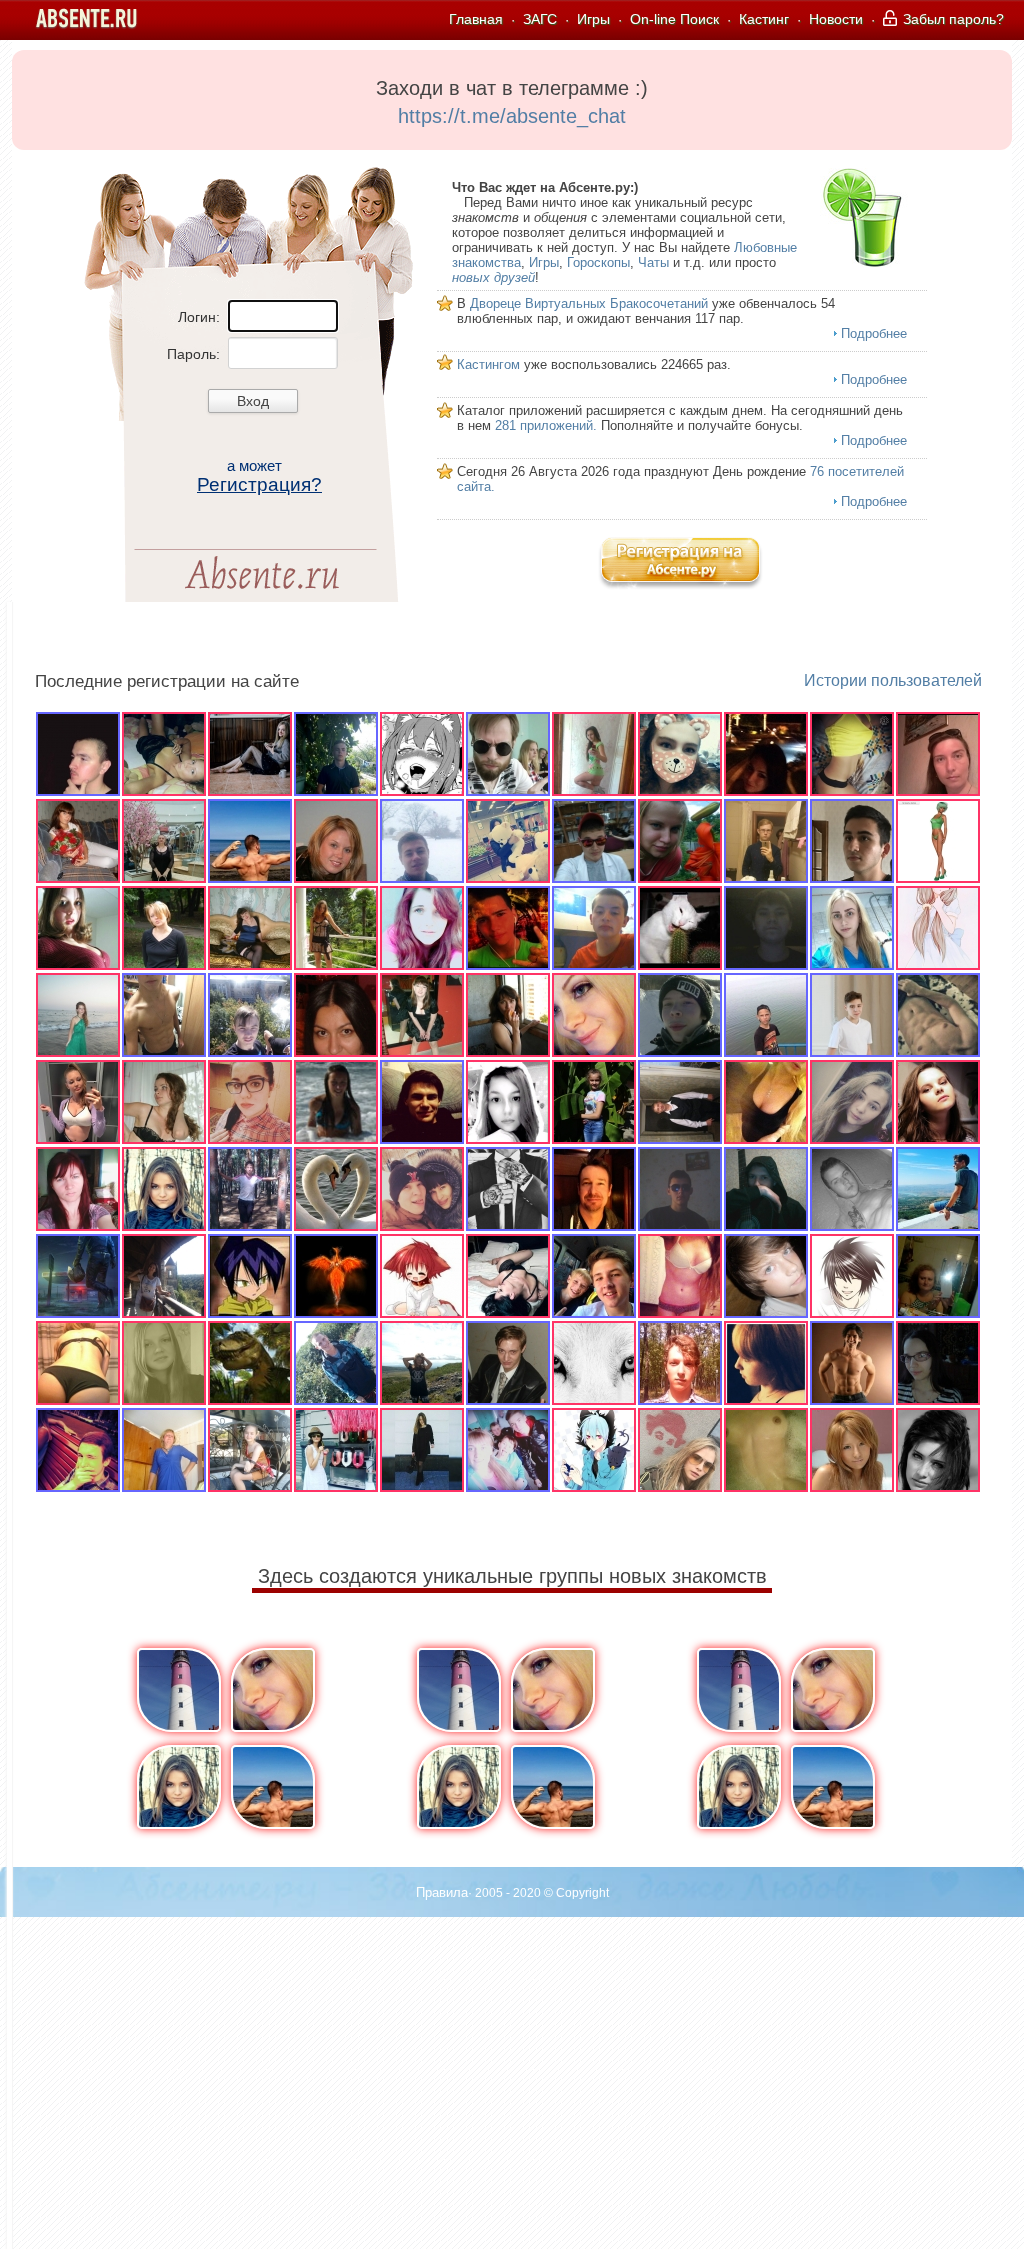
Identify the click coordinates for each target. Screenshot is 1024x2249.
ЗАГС (540, 19)
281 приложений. (546, 425)
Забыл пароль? (951, 19)
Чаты (653, 262)
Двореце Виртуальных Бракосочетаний (589, 303)
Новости (836, 19)
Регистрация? (259, 484)
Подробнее (874, 333)
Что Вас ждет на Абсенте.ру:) (545, 187)
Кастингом (488, 364)
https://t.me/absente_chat (512, 116)
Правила (442, 1892)
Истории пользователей (893, 680)
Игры (593, 19)
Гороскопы (598, 262)
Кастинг (764, 19)
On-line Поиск (674, 19)
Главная (476, 19)
